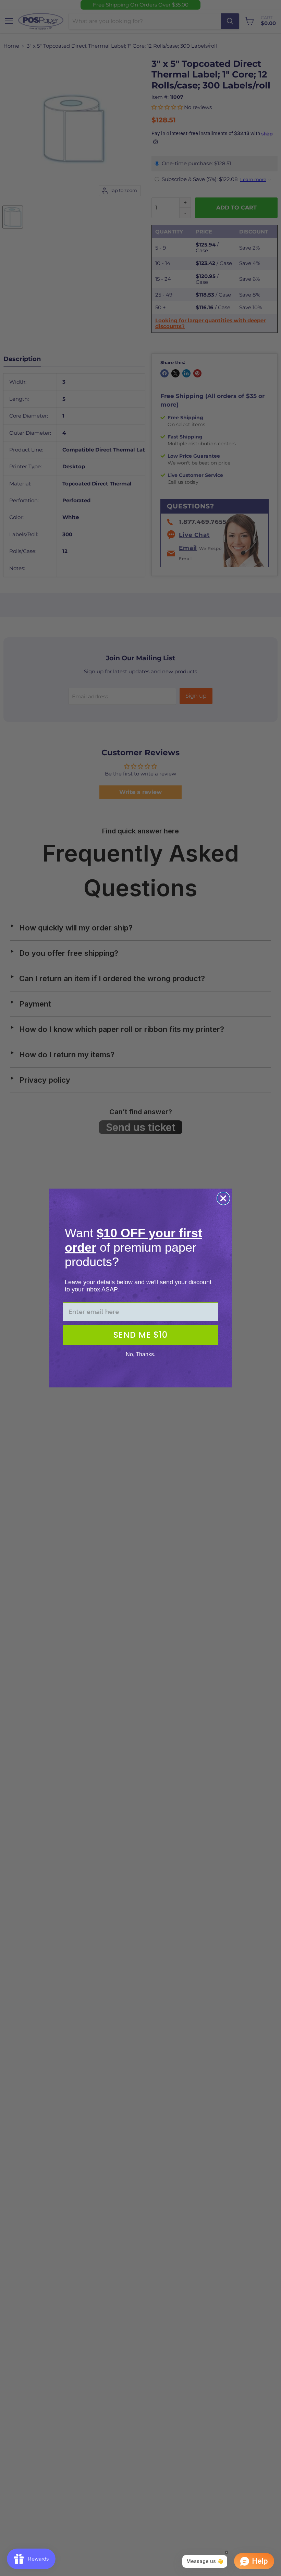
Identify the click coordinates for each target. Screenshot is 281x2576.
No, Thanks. (140, 1354)
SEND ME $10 (140, 1335)
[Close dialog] (223, 1198)
